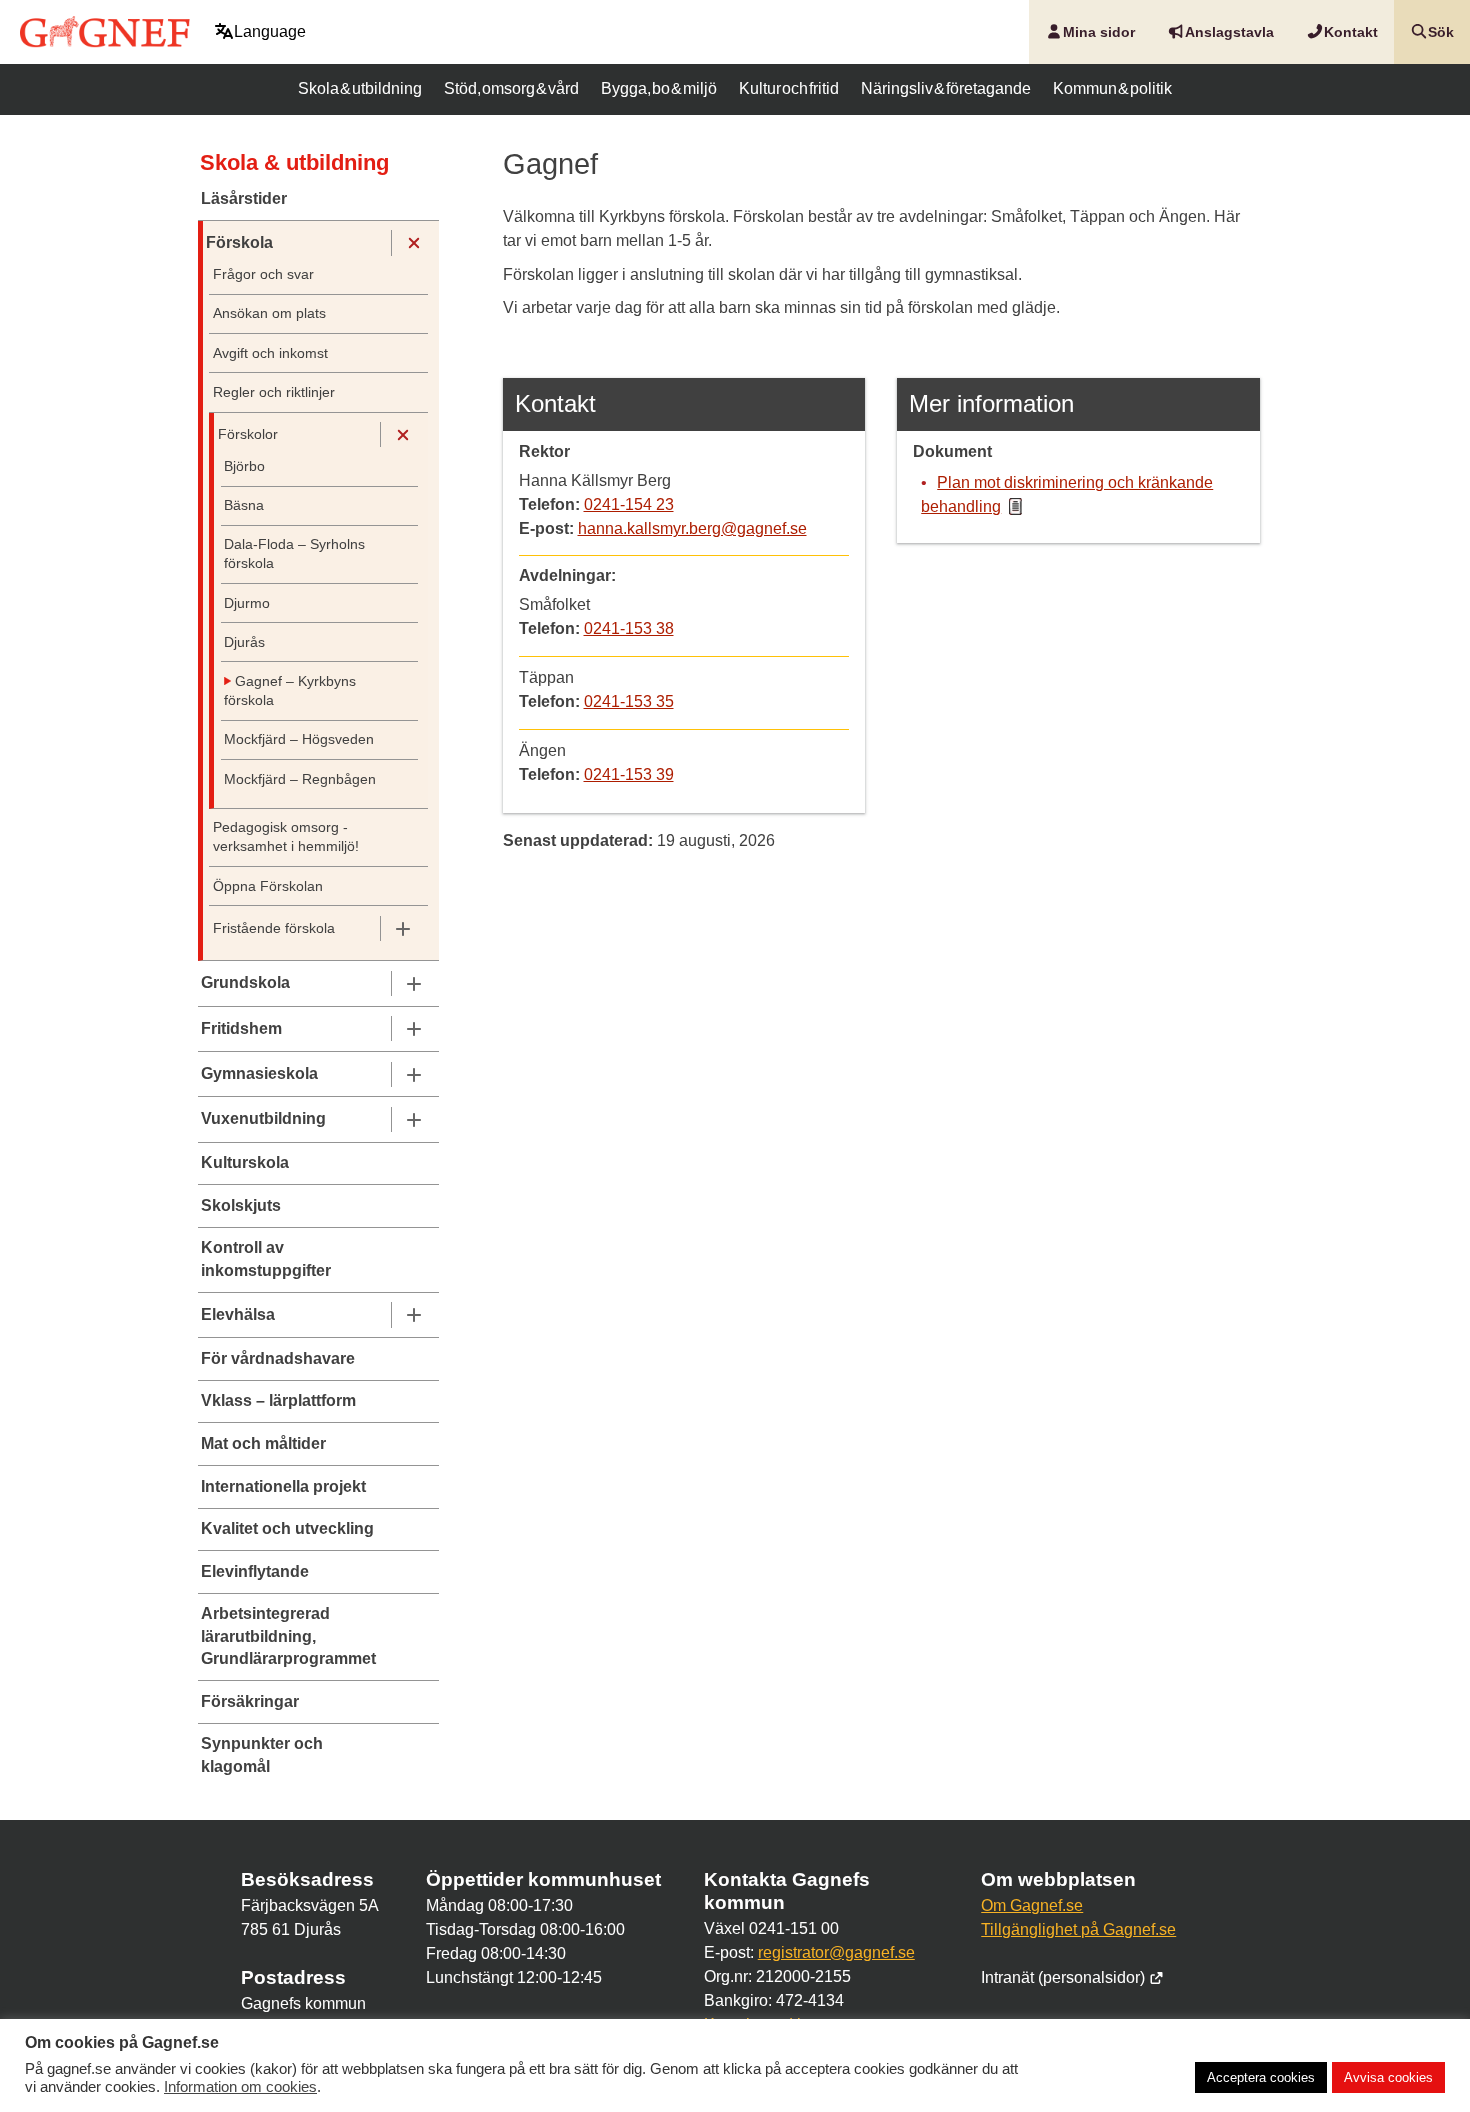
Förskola (239, 242)
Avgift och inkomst (270, 353)
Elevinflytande (255, 1571)
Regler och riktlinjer (274, 392)
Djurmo (247, 603)
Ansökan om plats (269, 313)
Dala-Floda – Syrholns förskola (294, 554)
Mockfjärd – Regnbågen (300, 779)
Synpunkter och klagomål (262, 1754)
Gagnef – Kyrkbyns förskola (290, 691)
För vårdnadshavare (278, 1358)
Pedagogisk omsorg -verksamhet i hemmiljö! (286, 837)
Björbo (244, 466)
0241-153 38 (629, 628)
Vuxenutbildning (263, 1118)
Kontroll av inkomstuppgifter (266, 1258)
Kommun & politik (1112, 88)
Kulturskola (245, 1162)
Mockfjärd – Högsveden (299, 739)
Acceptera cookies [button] (1261, 2077)
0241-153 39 (629, 774)
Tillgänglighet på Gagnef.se (1078, 1929)
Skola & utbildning (360, 88)
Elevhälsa (238, 1314)
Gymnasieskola (259, 1073)
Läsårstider (244, 198)
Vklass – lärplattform (278, 1400)
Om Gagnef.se (1032, 1905)
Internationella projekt (283, 1486)
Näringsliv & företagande (946, 88)
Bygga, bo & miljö (658, 88)
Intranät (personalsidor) (1065, 1977)
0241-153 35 (629, 701)
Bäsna (244, 505)
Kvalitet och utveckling (287, 1528)
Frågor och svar (263, 274)
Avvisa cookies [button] (1388, 2077)
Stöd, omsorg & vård (511, 88)
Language (270, 31)
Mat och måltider (263, 1443)
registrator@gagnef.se (836, 1952)
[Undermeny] (413, 242)
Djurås (244, 642)
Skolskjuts (241, 1205)
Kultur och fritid (789, 88)
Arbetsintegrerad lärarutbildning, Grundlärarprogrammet (288, 1636)
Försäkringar (250, 1701)
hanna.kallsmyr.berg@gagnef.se (692, 528)
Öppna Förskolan (268, 886)
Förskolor (248, 434)
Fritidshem (241, 1028)
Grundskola (245, 982)
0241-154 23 (629, 504)
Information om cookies (240, 2087)
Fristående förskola (274, 928)
